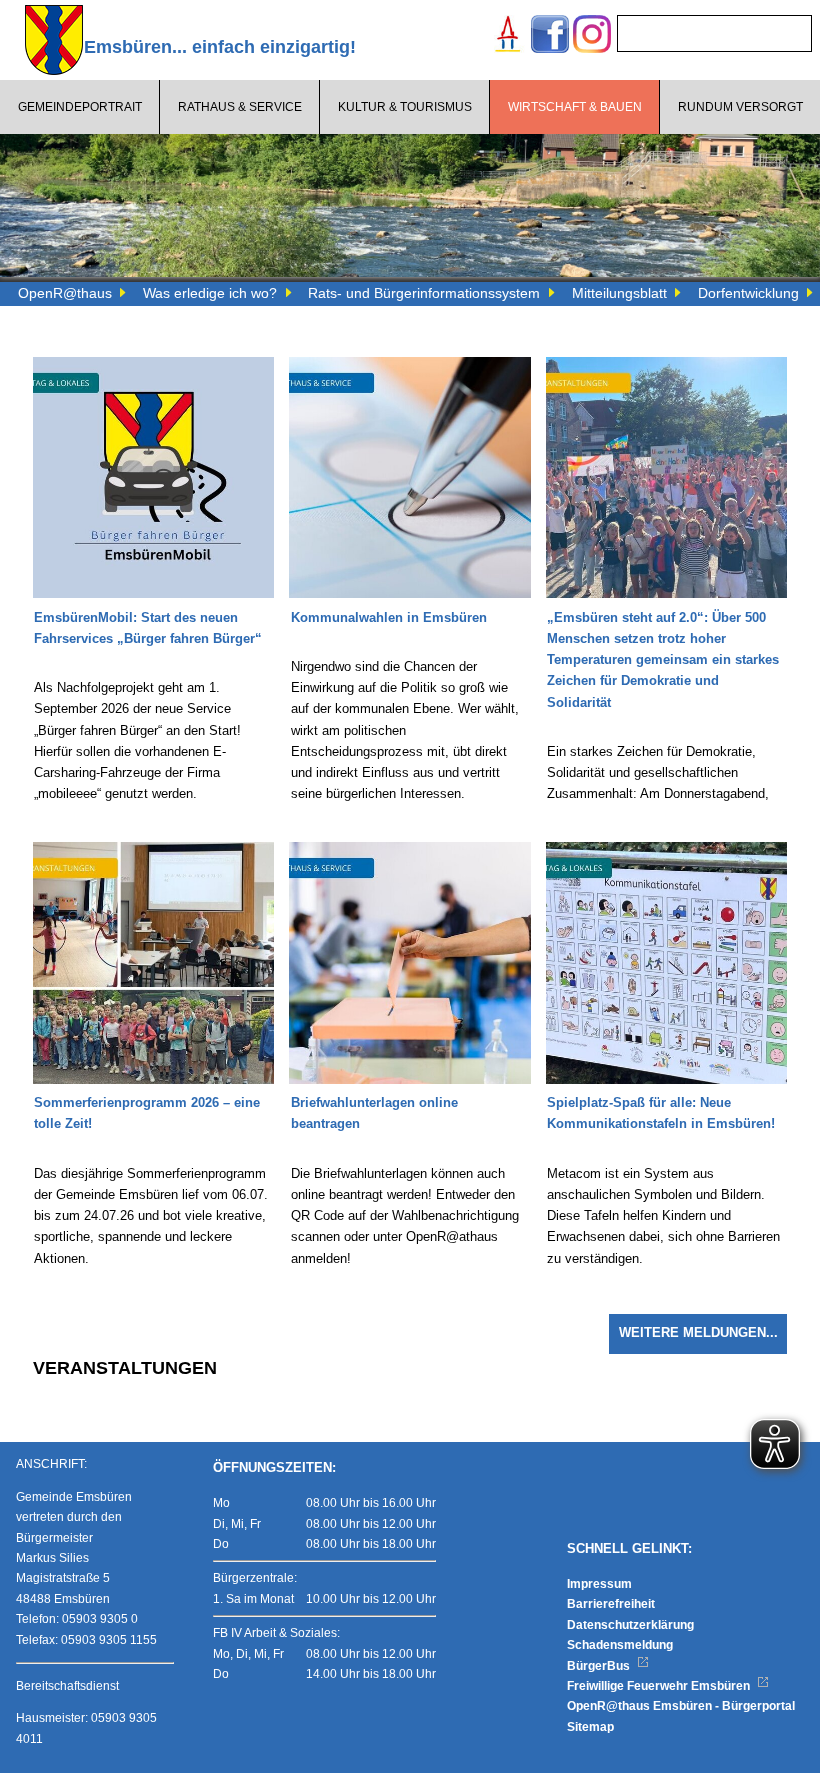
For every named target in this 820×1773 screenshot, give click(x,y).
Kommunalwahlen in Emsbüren (389, 618)
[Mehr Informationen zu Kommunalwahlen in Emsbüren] (409, 367)
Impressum (599, 1584)
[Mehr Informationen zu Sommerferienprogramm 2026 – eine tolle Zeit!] (153, 852)
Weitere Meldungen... (698, 1333)
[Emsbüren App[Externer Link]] (508, 36)
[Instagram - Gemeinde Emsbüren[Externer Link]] (592, 36)
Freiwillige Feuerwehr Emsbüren (660, 1686)
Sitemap (590, 1727)
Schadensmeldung (620, 1645)
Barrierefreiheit (611, 1604)
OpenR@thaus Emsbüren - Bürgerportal (681, 1706)
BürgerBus (600, 1666)
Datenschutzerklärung (630, 1625)
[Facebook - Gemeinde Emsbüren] (550, 36)
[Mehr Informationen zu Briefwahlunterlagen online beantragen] (409, 852)
